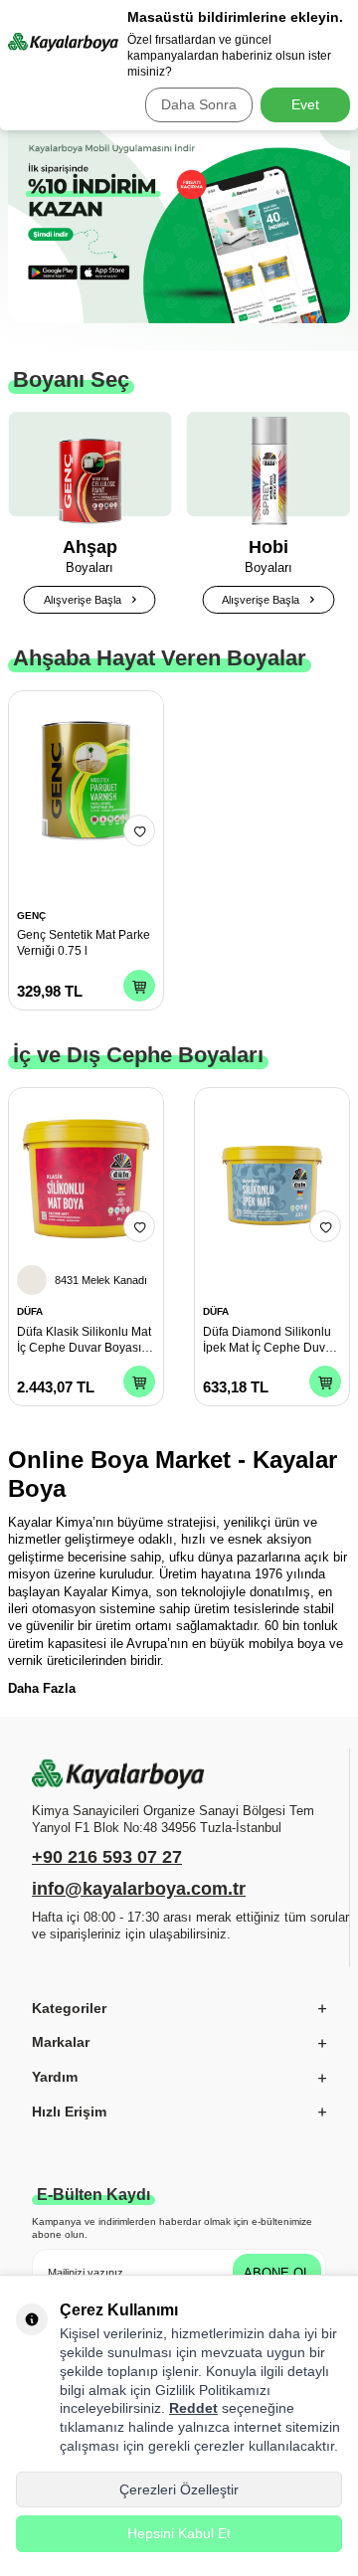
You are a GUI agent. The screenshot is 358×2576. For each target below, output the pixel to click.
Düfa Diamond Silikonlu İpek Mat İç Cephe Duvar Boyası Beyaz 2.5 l (269, 1340)
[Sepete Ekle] (139, 986)
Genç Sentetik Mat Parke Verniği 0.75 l (84, 943)
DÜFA (30, 1311)
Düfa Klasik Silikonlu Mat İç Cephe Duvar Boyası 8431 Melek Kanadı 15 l (84, 1340)
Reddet (193, 2408)
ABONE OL (277, 2273)
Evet (305, 104)
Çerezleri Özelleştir (179, 2489)
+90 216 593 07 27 (107, 1857)
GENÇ (31, 916)
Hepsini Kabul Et (179, 2533)
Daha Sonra (199, 104)
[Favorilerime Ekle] (139, 830)
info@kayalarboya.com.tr (139, 1889)
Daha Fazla (42, 1688)
